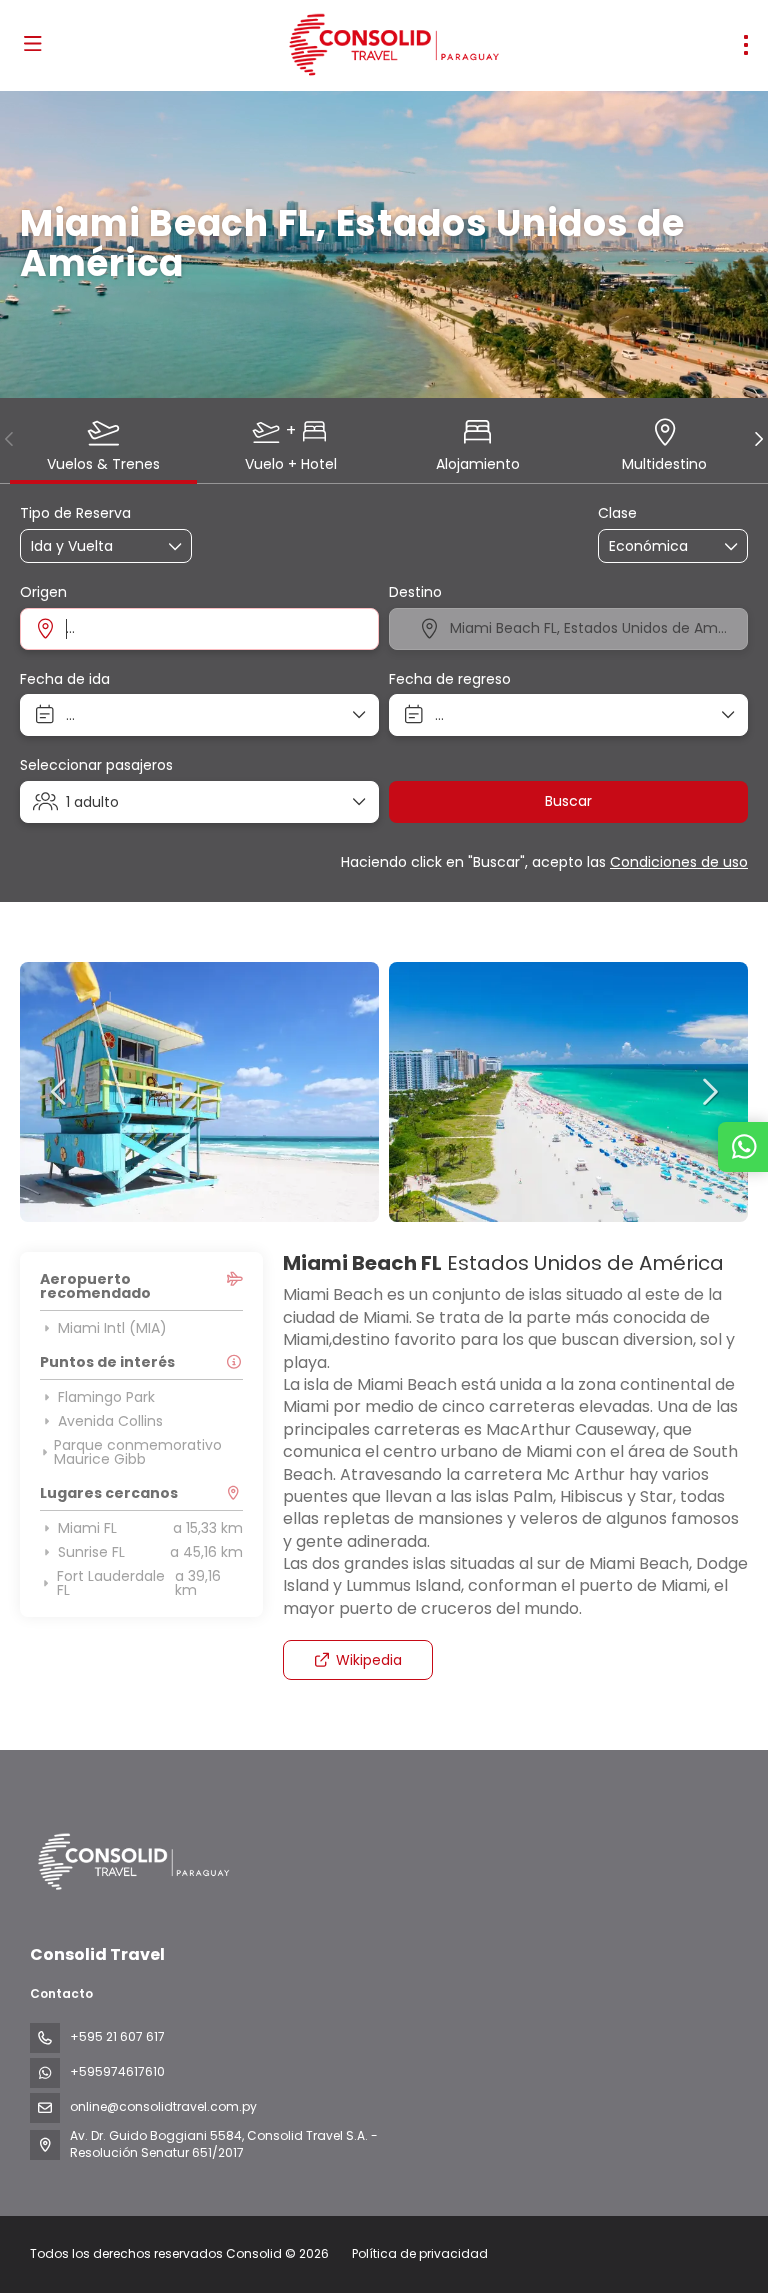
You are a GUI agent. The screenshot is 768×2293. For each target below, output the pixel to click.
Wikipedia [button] (369, 1660)
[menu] (746, 45)
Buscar (568, 801)
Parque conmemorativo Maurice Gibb (138, 1452)
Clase (617, 513)
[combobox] (199, 629)
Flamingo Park (106, 1397)
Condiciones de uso (679, 862)
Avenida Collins (110, 1421)
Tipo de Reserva (75, 513)
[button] (10, 439)
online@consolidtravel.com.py (163, 2106)
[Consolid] (132, 1861)
